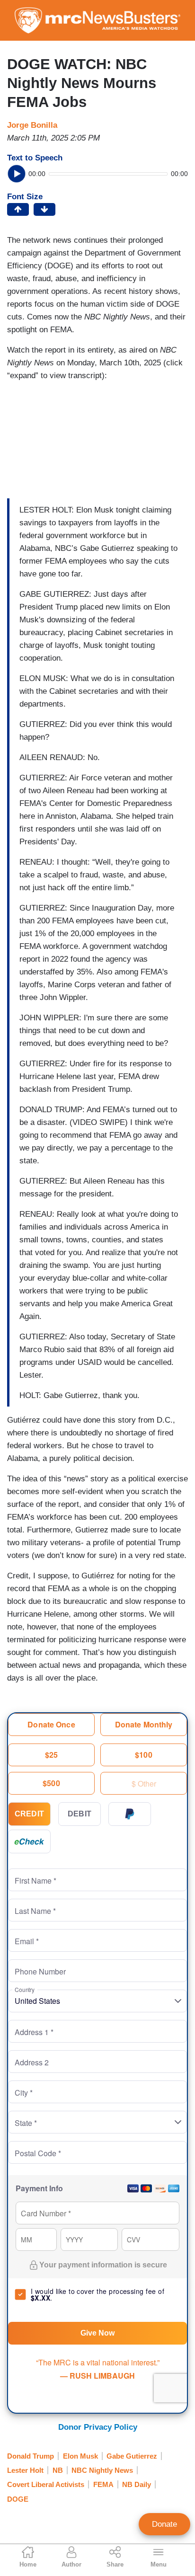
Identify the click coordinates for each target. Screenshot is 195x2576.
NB (58, 2470)
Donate (164, 2524)
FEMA (103, 2484)
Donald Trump (31, 2456)
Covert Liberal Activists (46, 2484)
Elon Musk (80, 2456)
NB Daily (137, 2484)
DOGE (18, 2499)
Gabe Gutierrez (132, 2456)
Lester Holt (25, 2470)
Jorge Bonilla (32, 125)
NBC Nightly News (102, 2470)
